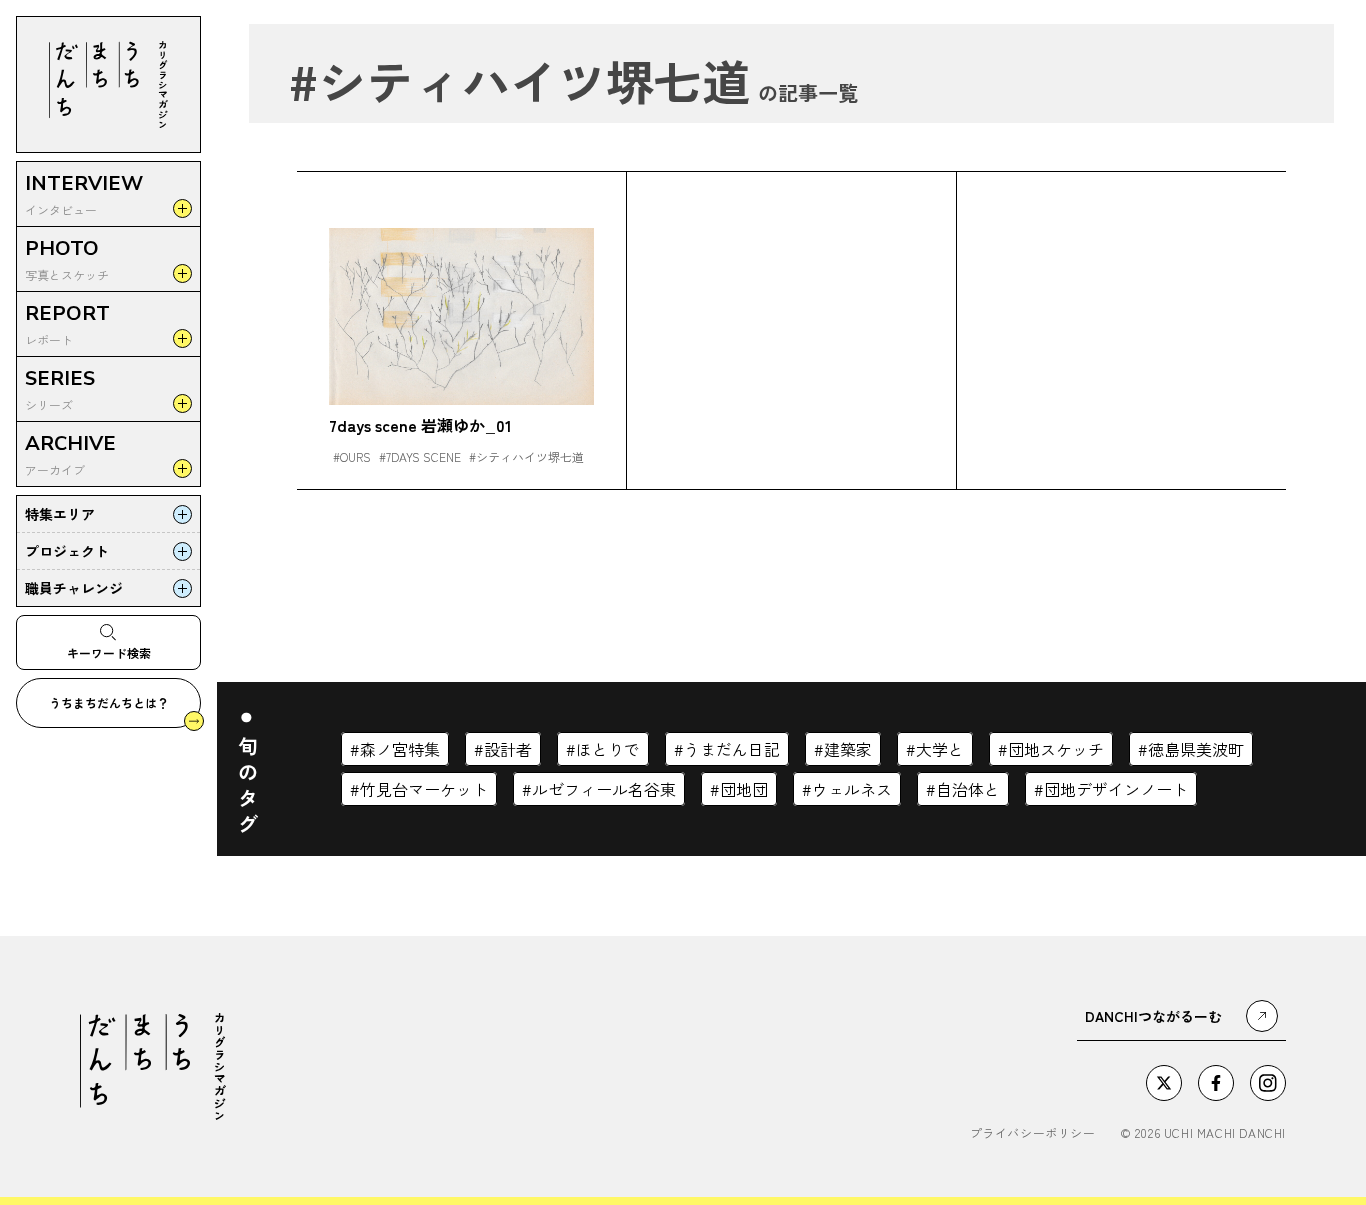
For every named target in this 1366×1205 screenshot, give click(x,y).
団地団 (744, 789)
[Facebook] (1216, 1083)
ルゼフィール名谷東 (604, 789)
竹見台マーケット (424, 789)
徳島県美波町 (1196, 749)
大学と (940, 749)
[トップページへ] (108, 84)
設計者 (508, 749)
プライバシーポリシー (1033, 1133)
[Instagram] (1268, 1083)
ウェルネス (852, 789)
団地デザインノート (1116, 789)
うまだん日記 (732, 749)
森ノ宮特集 (400, 749)
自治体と (968, 789)
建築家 (848, 749)
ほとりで (608, 749)
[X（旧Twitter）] (1164, 1083)
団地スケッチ (1056, 749)
